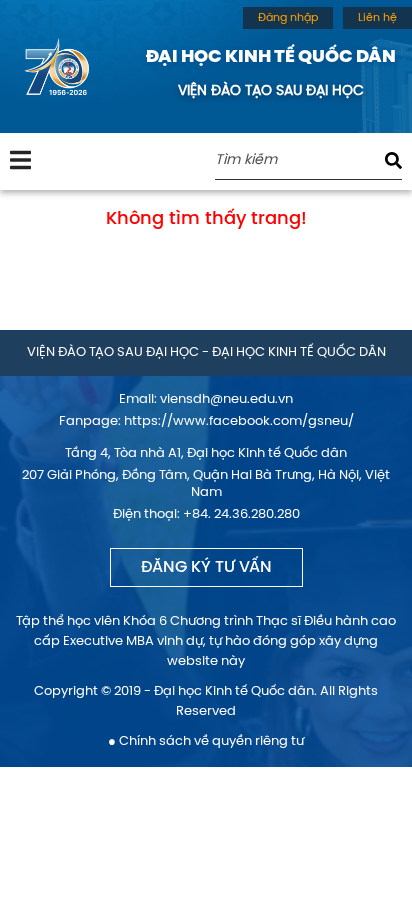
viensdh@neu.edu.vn (226, 399)
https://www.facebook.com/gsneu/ (239, 421)
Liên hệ (377, 18)
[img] (20, 160)
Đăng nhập (288, 18)
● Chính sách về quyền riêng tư (206, 741)
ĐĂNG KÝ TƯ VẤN (206, 567)
